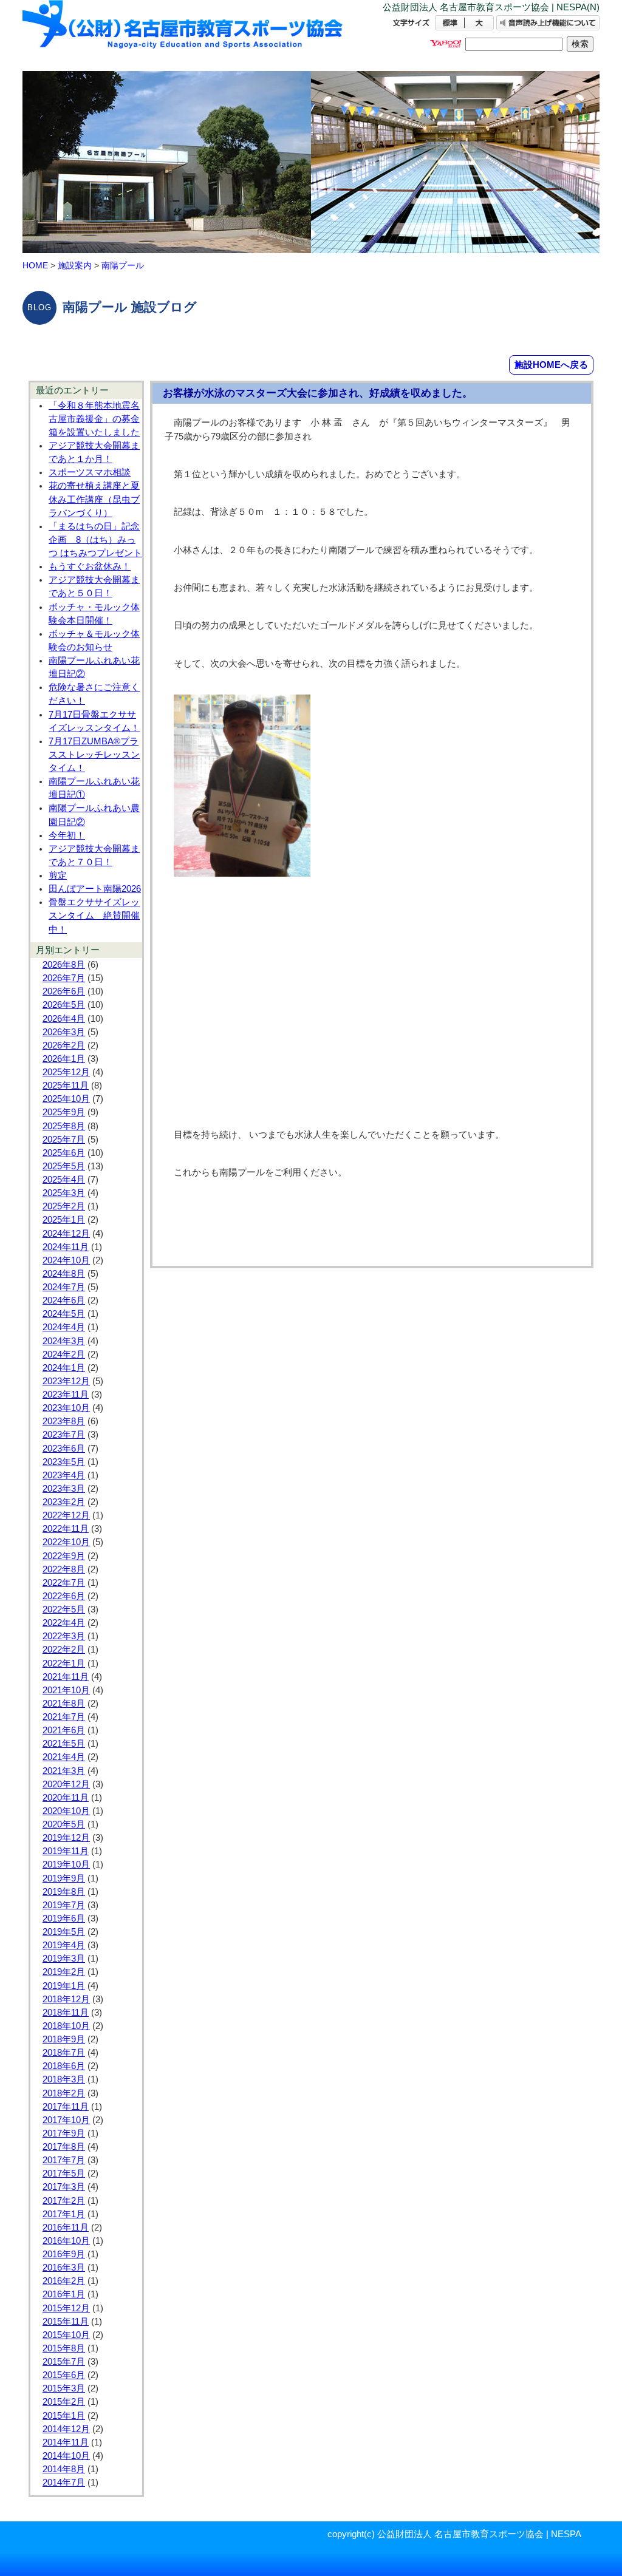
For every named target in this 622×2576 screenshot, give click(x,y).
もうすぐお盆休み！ (90, 566)
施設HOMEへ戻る (551, 365)
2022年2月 (64, 1650)
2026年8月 (64, 965)
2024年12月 (66, 1234)
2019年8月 (64, 1892)
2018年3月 (64, 2079)
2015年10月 (66, 2335)
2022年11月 (66, 1529)
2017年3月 (64, 2187)
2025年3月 (64, 1193)
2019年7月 (64, 1905)
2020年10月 (66, 1811)
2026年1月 (64, 1059)
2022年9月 (64, 1556)
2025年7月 (64, 1140)
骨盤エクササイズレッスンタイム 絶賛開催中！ (94, 916)
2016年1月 (64, 2294)
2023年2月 (64, 1502)
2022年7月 (64, 1583)
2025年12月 (66, 1072)
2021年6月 (64, 1730)
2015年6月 (64, 2375)
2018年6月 (64, 2066)
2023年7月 (64, 1435)
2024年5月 (64, 1314)
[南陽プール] (183, 35)
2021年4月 (64, 1757)
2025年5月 (64, 1166)
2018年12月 (66, 1999)
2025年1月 (64, 1220)
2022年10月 (66, 1542)
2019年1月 (64, 1986)
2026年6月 (64, 991)
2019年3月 (64, 1959)
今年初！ (67, 835)
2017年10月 (66, 2120)
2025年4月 (64, 1180)
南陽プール (123, 265)
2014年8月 (64, 2469)
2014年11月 (66, 2442)
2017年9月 (64, 2133)
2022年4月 (64, 1623)
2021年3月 (64, 1771)
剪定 (58, 875)
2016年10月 (66, 2241)
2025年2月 (64, 1206)
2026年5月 (64, 1005)
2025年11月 (66, 1086)
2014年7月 (64, 2483)
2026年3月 (64, 1032)
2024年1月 (64, 1368)
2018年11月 (66, 2013)
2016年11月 (66, 2228)
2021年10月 (66, 1690)
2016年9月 (64, 2254)
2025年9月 (64, 1112)
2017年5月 (64, 2173)
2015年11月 (66, 2322)
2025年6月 (64, 1153)
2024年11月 (66, 1247)
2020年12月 (66, 1784)
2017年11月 (66, 2107)
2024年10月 (66, 1260)
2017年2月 (64, 2201)
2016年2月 (64, 2281)
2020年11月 (66, 1798)
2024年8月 (64, 1274)
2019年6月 (64, 1918)
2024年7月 (64, 1287)
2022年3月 (64, 1636)
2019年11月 (66, 1851)
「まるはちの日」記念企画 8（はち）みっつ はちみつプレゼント (95, 540)
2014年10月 (66, 2456)
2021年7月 (64, 1717)
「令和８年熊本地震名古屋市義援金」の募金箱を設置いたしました (94, 419)
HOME (35, 265)
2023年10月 (66, 1408)
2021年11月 (66, 1677)
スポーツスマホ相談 (90, 472)
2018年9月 (64, 2039)
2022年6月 (64, 1596)
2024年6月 (64, 1300)
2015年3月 (64, 2388)
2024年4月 (64, 1327)
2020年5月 (64, 1824)
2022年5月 (64, 1609)
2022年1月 (64, 1664)
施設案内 (75, 265)
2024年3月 (64, 1341)
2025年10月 (66, 1099)
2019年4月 (64, 1945)
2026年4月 (64, 1019)
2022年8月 (64, 1569)
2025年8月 (64, 1126)
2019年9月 (64, 1878)
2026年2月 (64, 1045)
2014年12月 (66, 2429)
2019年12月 (66, 1838)
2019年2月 (64, 1972)
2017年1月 (64, 2214)
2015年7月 (64, 2362)
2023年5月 (64, 1462)
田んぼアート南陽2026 (95, 889)
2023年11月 (66, 1395)
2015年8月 (64, 2348)
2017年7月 (64, 2160)
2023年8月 (64, 1421)
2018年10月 (66, 2026)
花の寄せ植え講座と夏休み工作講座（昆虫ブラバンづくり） (94, 499)
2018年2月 (64, 2093)
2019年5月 (64, 1932)
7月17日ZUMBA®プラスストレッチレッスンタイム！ (94, 755)
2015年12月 (66, 2308)
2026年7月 (64, 978)
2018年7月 (64, 2053)
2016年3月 (64, 2268)
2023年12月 (66, 1381)
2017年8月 (64, 2147)
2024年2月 (64, 1354)
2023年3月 (64, 1489)
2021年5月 (64, 1744)
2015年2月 (64, 2402)
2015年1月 (64, 2416)
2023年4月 (64, 1475)
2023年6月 (64, 1449)
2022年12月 (66, 1515)
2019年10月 (66, 1864)
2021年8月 (64, 1704)
